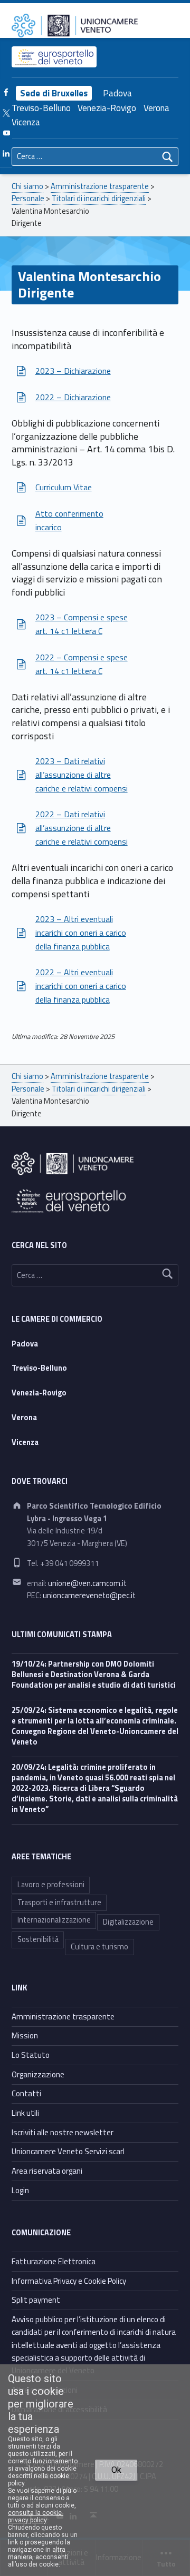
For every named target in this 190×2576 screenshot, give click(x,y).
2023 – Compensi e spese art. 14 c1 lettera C (82, 624)
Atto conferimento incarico (69, 520)
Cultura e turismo (99, 1947)
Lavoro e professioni (51, 1885)
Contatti (26, 2093)
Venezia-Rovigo (107, 108)
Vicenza (26, 122)
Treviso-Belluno (41, 108)
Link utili (25, 2113)
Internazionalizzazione (54, 1920)
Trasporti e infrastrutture (59, 1903)
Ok (116, 2470)
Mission (25, 2035)
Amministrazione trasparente (63, 2017)
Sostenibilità (38, 1939)
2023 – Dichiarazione (73, 371)
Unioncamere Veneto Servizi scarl (68, 2151)
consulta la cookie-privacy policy (36, 2516)
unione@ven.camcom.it (87, 1583)
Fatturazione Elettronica (54, 2261)
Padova (117, 93)
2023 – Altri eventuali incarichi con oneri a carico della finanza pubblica (81, 933)
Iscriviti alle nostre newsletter (63, 2132)
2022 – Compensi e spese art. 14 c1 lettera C (82, 664)
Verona (156, 108)
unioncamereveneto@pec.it (89, 1596)
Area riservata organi (47, 2171)
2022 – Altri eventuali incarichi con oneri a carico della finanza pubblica (81, 986)
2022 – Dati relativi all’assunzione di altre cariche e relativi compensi (82, 828)
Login (20, 2190)
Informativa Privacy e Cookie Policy (69, 2281)
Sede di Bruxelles (54, 93)
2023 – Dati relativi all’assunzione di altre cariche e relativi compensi (82, 775)
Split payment (36, 2300)
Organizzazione (38, 2074)
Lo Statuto (31, 2055)
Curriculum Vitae (64, 487)
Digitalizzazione (128, 1922)
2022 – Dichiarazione (73, 397)
